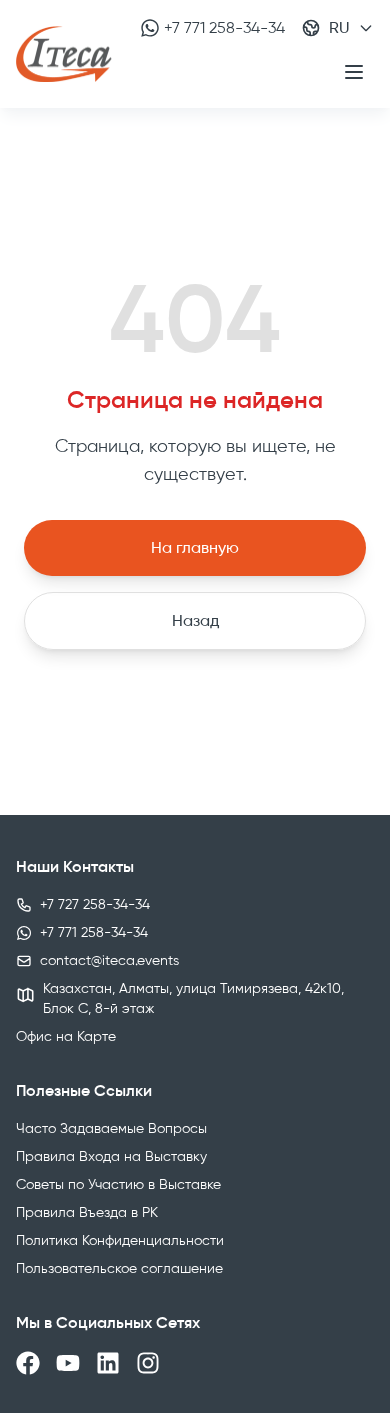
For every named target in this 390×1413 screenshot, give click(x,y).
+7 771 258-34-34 (224, 27)
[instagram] (148, 1363)
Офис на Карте (66, 1036)
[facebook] (28, 1363)
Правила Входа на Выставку (111, 1156)
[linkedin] (108, 1363)
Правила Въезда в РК (87, 1212)
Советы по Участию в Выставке (118, 1184)
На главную (195, 547)
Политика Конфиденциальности (120, 1240)
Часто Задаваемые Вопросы (111, 1128)
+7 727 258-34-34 (95, 904)
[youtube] (68, 1363)
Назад (195, 620)
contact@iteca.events (109, 960)
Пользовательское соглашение (119, 1268)
